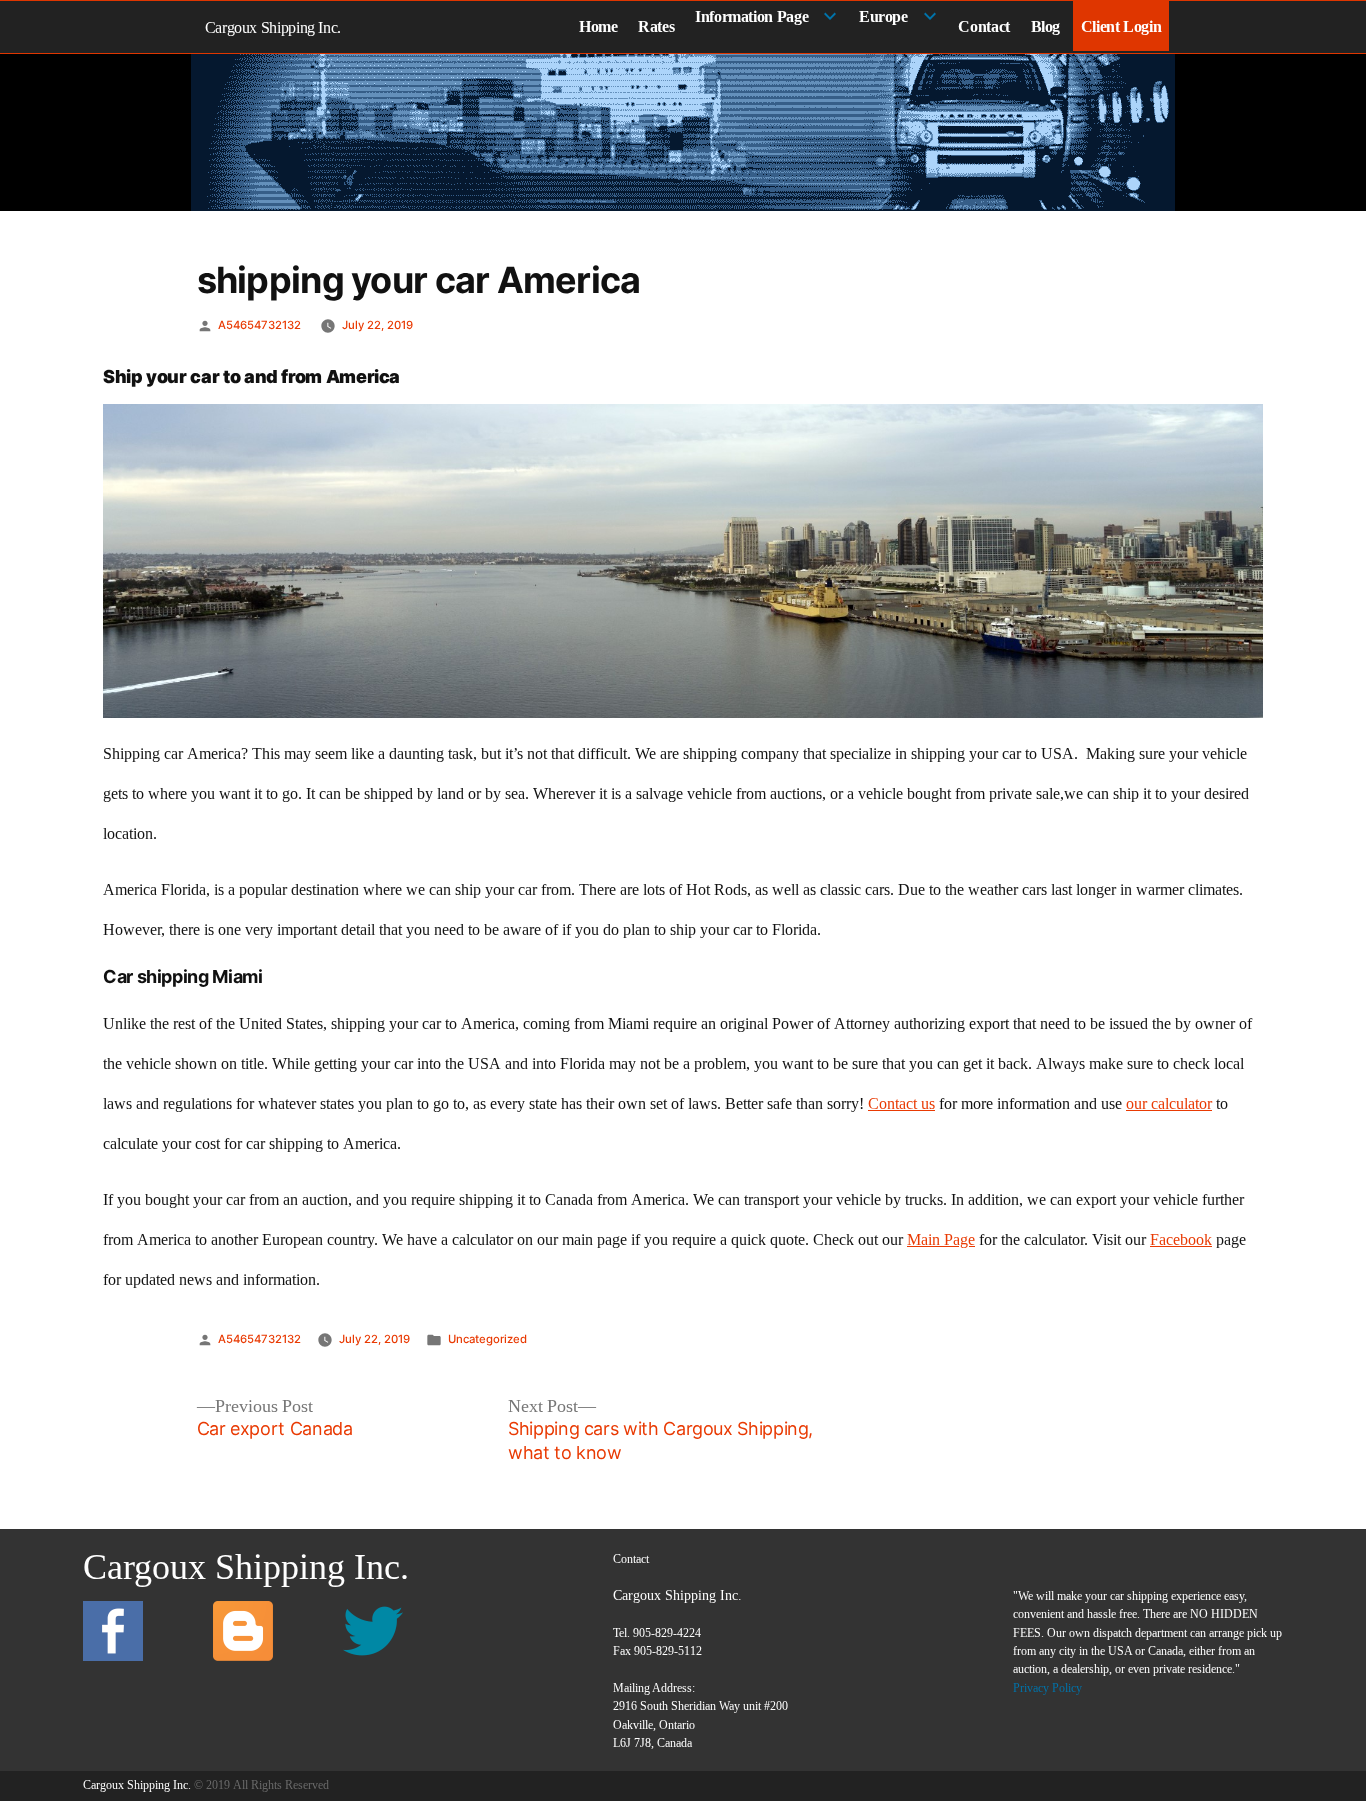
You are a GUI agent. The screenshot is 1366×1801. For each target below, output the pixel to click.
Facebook (1181, 1240)
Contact (983, 26)
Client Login (1121, 26)
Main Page (941, 1240)
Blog (1046, 26)
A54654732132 (259, 325)
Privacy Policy (1047, 1688)
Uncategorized (487, 1339)
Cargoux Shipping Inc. (273, 27)
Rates (656, 26)
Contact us (901, 1104)
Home (598, 26)
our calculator (1169, 1104)
